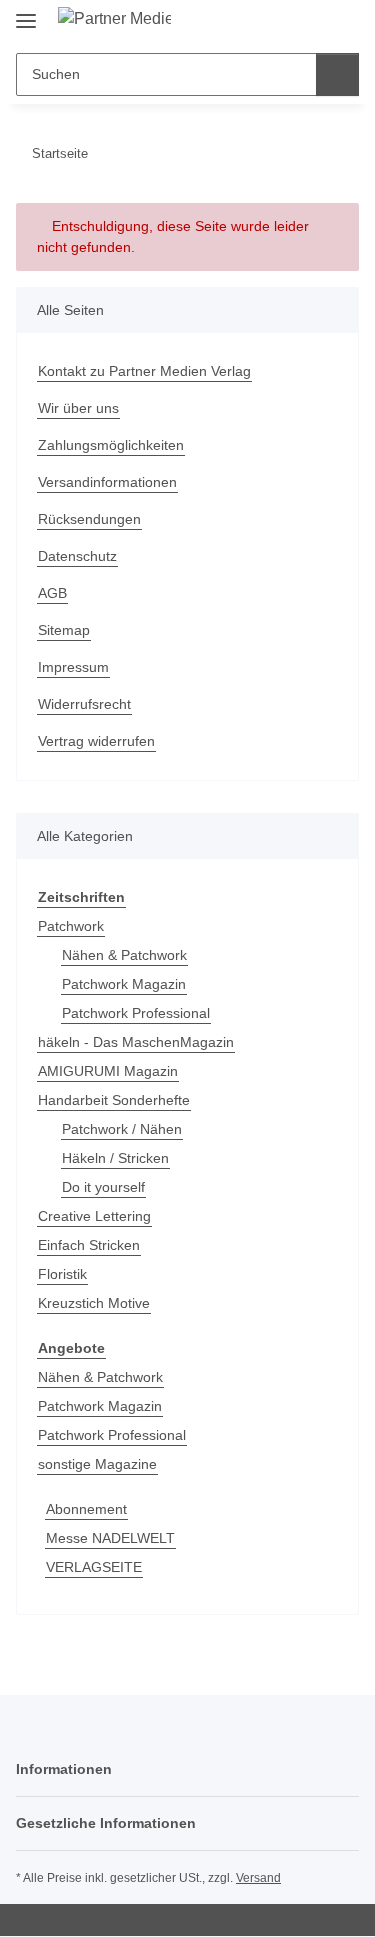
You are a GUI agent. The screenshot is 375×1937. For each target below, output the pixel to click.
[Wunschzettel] (310, 22)
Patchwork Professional (136, 1013)
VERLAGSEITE (94, 1567)
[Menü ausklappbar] (26, 12)
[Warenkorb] (342, 22)
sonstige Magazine (97, 1464)
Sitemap (64, 630)
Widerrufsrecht (84, 704)
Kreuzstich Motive (94, 1303)
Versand (258, 1878)
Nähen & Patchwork (124, 955)
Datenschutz (77, 556)
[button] (280, 22)
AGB (52, 593)
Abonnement (86, 1509)
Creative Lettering (94, 1216)
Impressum (73, 667)
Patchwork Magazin (124, 984)
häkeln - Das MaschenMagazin (136, 1042)
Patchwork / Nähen (122, 1129)
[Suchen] (337, 74)
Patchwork (71, 926)
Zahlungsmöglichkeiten (111, 445)
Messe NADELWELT (110, 1538)
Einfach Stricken (89, 1245)
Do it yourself (103, 1187)
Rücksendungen (89, 519)
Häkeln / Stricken (115, 1158)
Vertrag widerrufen (96, 741)
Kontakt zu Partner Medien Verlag (144, 371)
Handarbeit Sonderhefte (114, 1100)
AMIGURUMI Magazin (108, 1071)
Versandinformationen (107, 482)
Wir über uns (78, 408)
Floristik (62, 1274)
